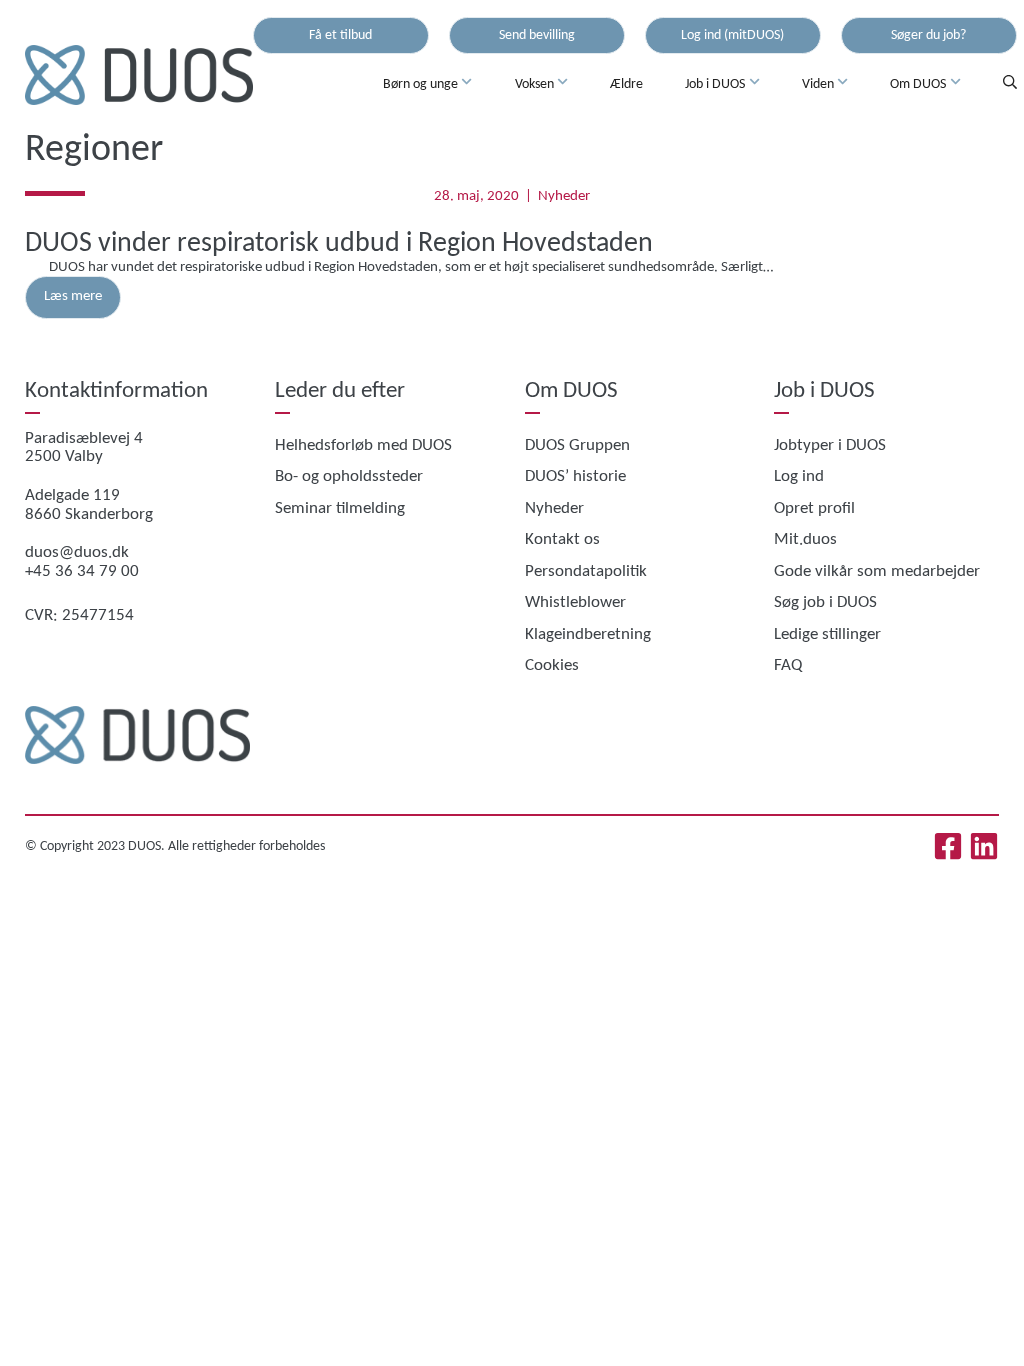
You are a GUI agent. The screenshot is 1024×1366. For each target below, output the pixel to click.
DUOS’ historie (575, 476)
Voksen (534, 84)
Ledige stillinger (827, 634)
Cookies (552, 665)
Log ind (799, 476)
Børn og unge (420, 84)
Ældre (626, 84)
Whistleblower (575, 602)
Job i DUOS (715, 84)
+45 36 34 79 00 (82, 571)
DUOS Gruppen (577, 445)
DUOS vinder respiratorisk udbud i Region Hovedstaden (339, 244)
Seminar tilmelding (340, 508)
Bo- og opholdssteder (349, 476)
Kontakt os (562, 539)
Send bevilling (537, 35)
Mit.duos (805, 539)
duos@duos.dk (77, 552)
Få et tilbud (340, 35)
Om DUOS (918, 84)
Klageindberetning (588, 634)
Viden (818, 84)
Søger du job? (928, 35)
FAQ (788, 665)
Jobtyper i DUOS (830, 445)
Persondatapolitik (586, 571)
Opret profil (814, 508)
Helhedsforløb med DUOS (363, 445)
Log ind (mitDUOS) (732, 35)
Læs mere (73, 296)
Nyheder (564, 196)
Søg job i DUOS (825, 602)
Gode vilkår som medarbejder (877, 571)
